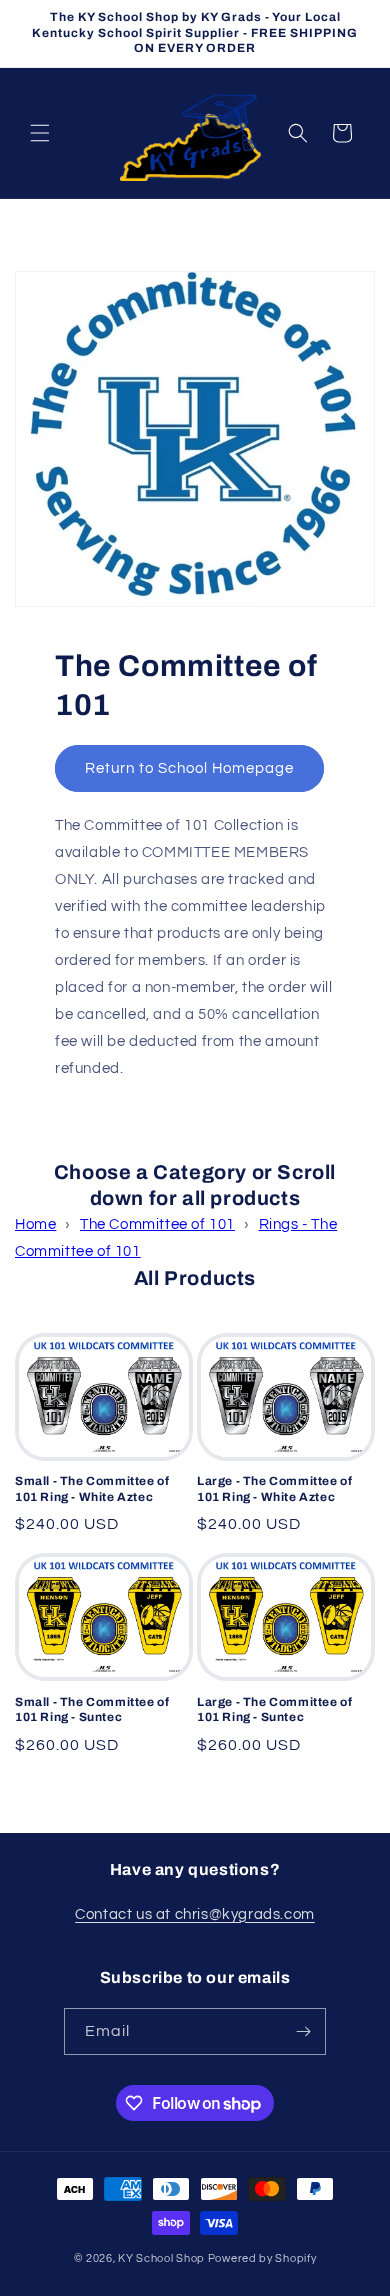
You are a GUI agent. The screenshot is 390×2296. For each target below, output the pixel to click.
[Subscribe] (303, 2031)
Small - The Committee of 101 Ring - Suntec (92, 1710)
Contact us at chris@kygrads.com (195, 1914)
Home (35, 1224)
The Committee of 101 (157, 1224)
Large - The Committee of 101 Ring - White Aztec (274, 1489)
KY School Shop (161, 2258)
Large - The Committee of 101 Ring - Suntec (274, 1710)
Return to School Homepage (189, 768)
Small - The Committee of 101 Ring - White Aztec (92, 1489)
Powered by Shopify (262, 2258)
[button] (40, 133)
